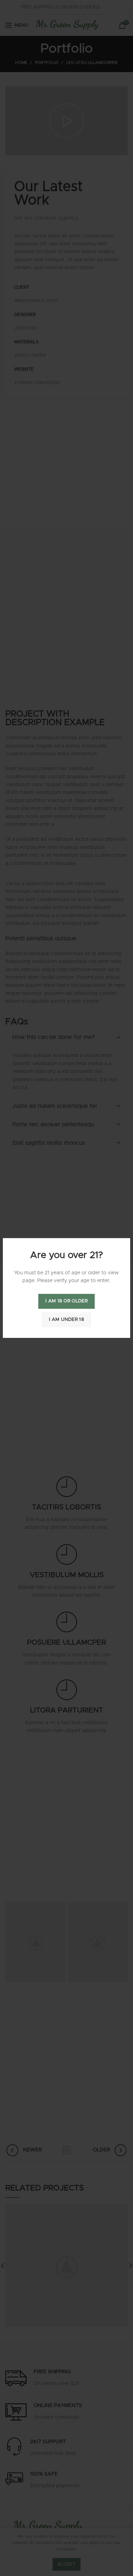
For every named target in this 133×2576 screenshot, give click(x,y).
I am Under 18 (66, 1320)
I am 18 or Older (66, 1301)
